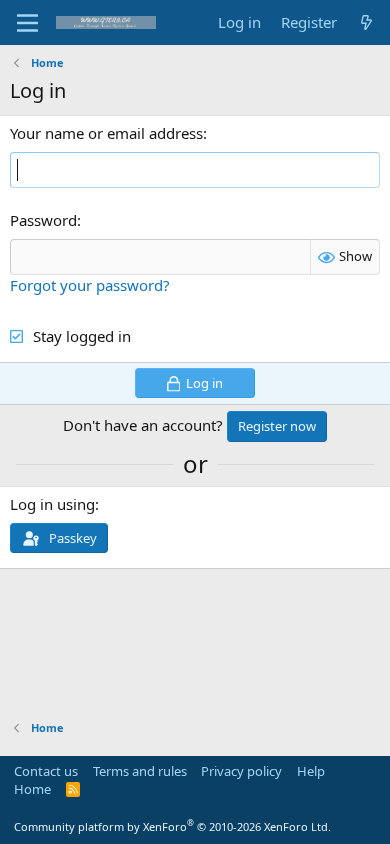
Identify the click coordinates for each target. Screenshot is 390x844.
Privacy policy (241, 771)
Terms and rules (140, 771)
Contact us (46, 771)
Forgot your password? (90, 285)
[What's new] (366, 22)
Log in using (52, 504)
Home (32, 789)
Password (43, 220)
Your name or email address (106, 133)
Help (311, 771)
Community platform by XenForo (172, 826)
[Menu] (27, 23)
